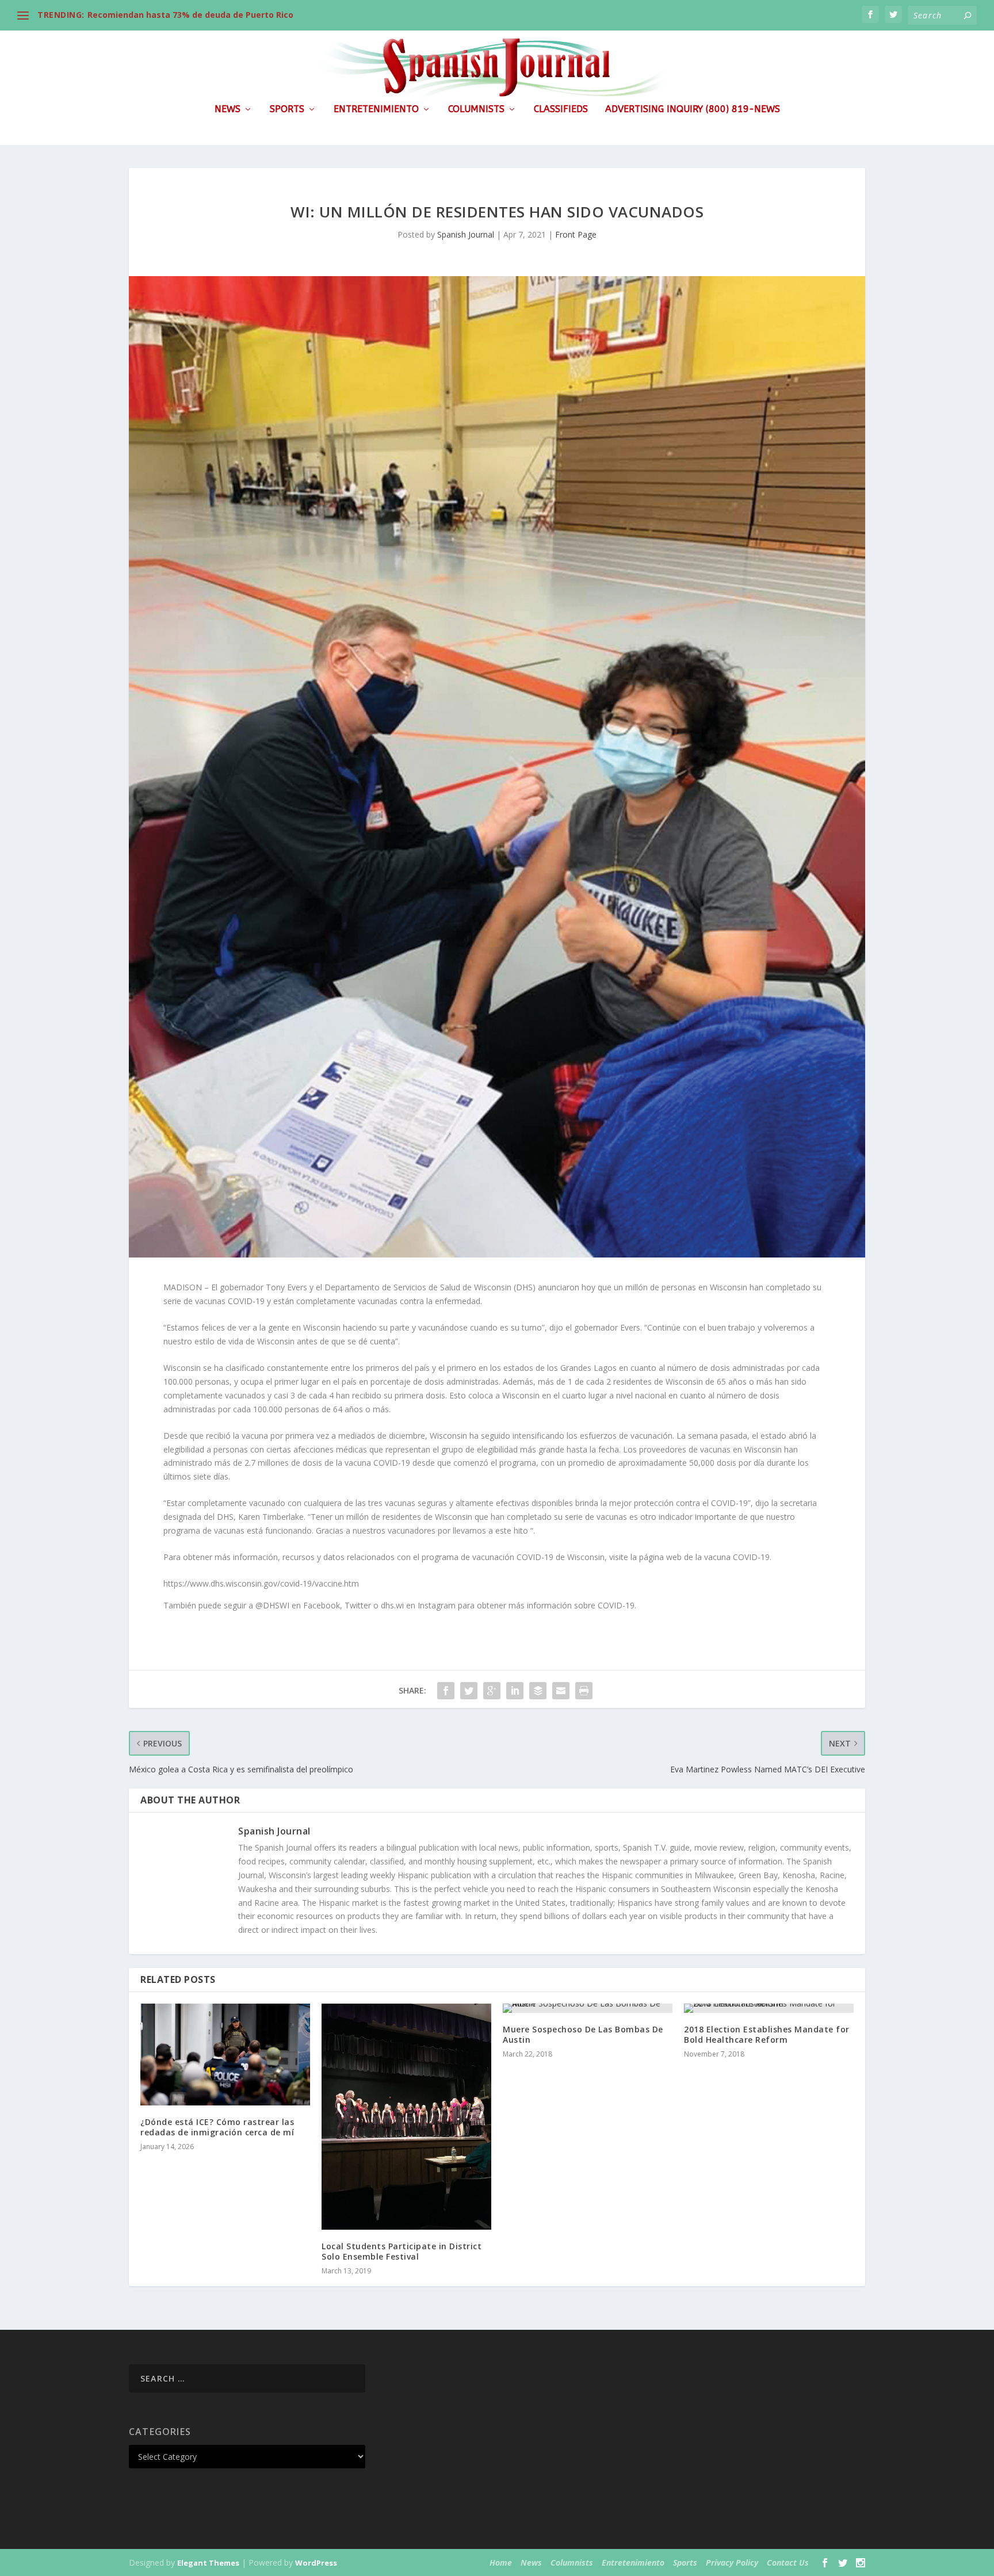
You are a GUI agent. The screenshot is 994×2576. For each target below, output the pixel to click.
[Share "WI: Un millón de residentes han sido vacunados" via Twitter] (469, 1691)
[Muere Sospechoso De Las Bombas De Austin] (588, 2008)
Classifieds (561, 110)
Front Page (576, 234)
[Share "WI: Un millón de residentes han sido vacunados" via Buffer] (538, 1691)
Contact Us (788, 2562)
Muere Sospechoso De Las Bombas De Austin (583, 2034)
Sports (287, 110)
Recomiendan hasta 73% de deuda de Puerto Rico (190, 15)
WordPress (316, 2563)
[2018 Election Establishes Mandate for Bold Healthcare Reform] (769, 2008)
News (228, 110)
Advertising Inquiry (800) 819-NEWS (693, 110)
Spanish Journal (466, 234)
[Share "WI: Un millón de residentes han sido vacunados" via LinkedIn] (515, 1691)
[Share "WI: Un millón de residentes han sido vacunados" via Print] (584, 1691)
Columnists (476, 110)
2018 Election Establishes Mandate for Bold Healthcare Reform (767, 2034)
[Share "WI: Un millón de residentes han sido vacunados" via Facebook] (446, 1691)
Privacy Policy (732, 2562)
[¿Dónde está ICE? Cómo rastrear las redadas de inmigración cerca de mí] (225, 2055)
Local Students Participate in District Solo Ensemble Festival (402, 2251)
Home (501, 2562)
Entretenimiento (376, 110)
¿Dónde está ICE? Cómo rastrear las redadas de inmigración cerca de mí (217, 2127)
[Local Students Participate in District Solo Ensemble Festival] (406, 2117)
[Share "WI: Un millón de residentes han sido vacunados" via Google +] (492, 1691)
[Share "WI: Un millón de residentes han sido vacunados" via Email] (561, 1691)
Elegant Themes (208, 2563)
